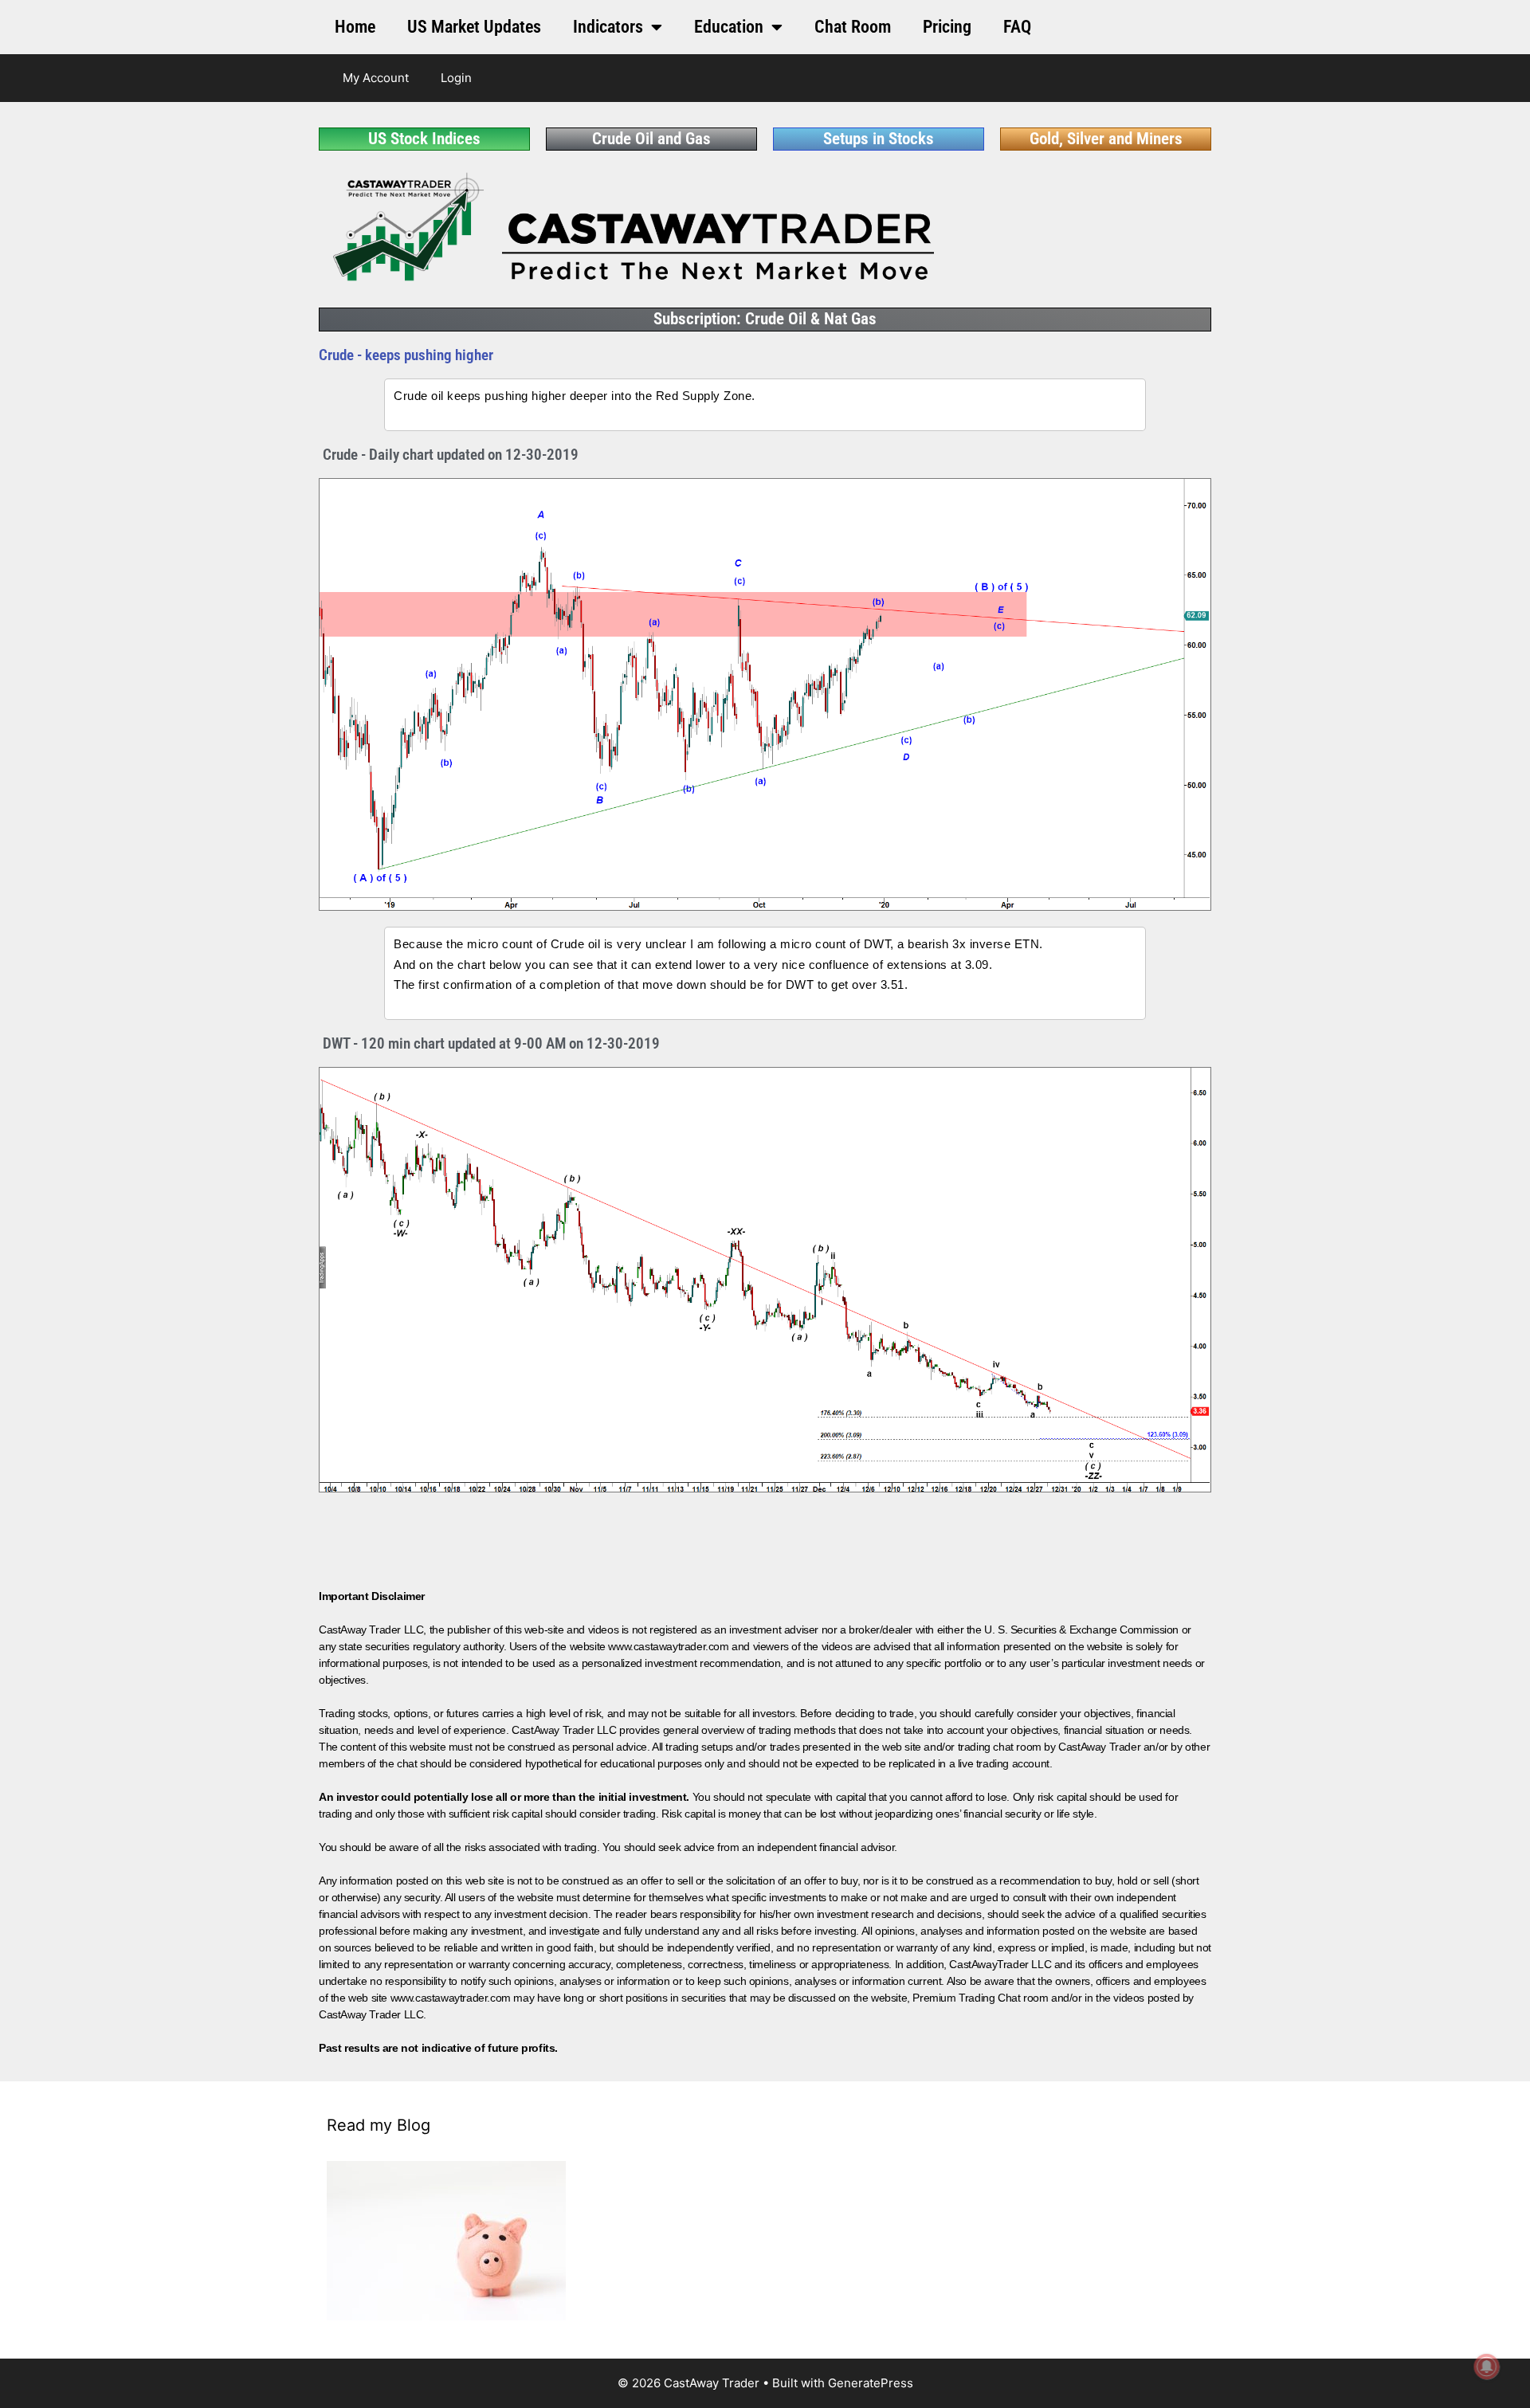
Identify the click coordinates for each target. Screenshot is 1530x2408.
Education (729, 27)
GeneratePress (871, 2383)
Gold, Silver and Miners (1106, 139)
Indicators (608, 27)
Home (355, 27)
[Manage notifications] (1487, 2367)
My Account (376, 78)
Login (456, 78)
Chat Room (853, 27)
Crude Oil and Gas (651, 139)
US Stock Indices (424, 139)
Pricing (947, 27)
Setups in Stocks (879, 139)
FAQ (1017, 27)
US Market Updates (474, 27)
